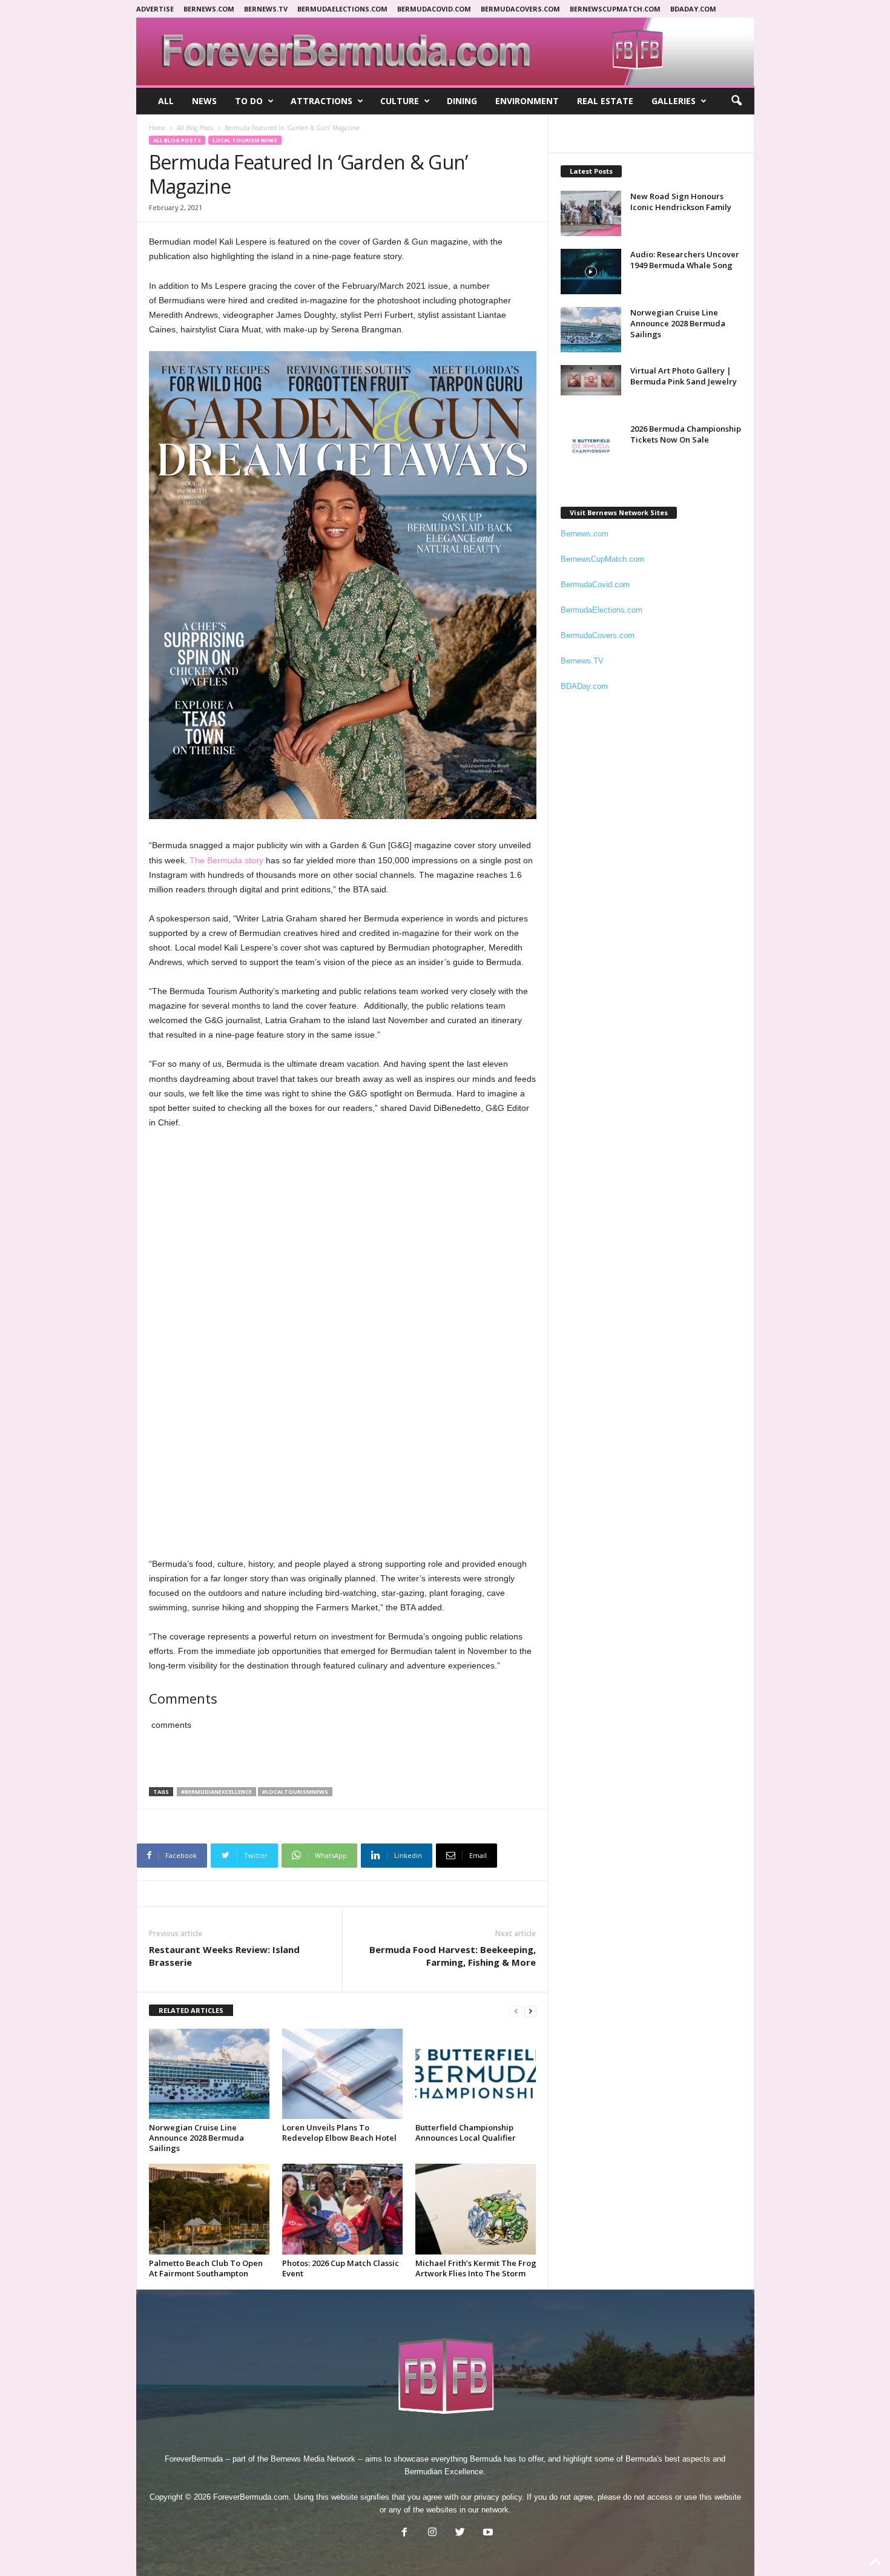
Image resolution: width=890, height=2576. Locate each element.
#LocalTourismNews (295, 1792)
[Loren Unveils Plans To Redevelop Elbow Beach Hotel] (343, 2074)
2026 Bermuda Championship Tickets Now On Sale (686, 434)
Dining (462, 101)
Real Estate (605, 101)
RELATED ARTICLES (191, 2010)
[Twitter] (460, 2533)
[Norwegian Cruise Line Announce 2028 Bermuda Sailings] (209, 2074)
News (204, 101)
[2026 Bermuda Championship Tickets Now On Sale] (591, 446)
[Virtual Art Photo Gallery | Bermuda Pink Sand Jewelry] (591, 380)
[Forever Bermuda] (445, 51)
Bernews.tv (266, 9)
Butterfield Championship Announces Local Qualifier (466, 2133)
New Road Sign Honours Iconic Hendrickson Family (681, 202)
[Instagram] (432, 2533)
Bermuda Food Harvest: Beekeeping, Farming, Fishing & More (453, 1956)
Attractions (321, 101)
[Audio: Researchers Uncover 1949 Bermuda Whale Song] (591, 272)
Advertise (155, 9)
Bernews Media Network (313, 2459)
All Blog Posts (195, 128)
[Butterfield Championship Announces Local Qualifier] (476, 2074)
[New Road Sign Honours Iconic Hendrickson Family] (591, 213)
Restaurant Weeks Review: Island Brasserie (224, 1956)
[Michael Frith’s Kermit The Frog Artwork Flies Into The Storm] (476, 2209)
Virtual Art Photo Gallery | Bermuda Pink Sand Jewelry (684, 376)
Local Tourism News (245, 140)
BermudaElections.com (342, 9)
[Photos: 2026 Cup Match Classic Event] (343, 2209)
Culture (400, 101)
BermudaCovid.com (434, 9)
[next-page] (530, 2011)
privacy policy (498, 2497)
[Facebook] (404, 2533)
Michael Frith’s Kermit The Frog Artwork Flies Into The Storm (476, 2268)
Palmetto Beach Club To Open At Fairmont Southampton (206, 2268)
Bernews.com (209, 9)
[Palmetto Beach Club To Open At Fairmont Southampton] (209, 2209)
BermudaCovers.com (520, 9)
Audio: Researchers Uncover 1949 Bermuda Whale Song (685, 260)
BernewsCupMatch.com (615, 9)
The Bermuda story (226, 860)
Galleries (674, 101)
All (166, 101)
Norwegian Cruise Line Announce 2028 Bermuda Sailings (196, 2138)
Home (157, 128)
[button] (736, 101)
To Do (249, 101)
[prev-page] (516, 2011)
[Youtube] (487, 2533)
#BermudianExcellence (216, 1792)
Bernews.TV (582, 661)
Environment (527, 101)
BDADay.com (693, 9)
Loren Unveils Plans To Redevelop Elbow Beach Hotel (339, 2133)
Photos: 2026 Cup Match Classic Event (341, 2268)
